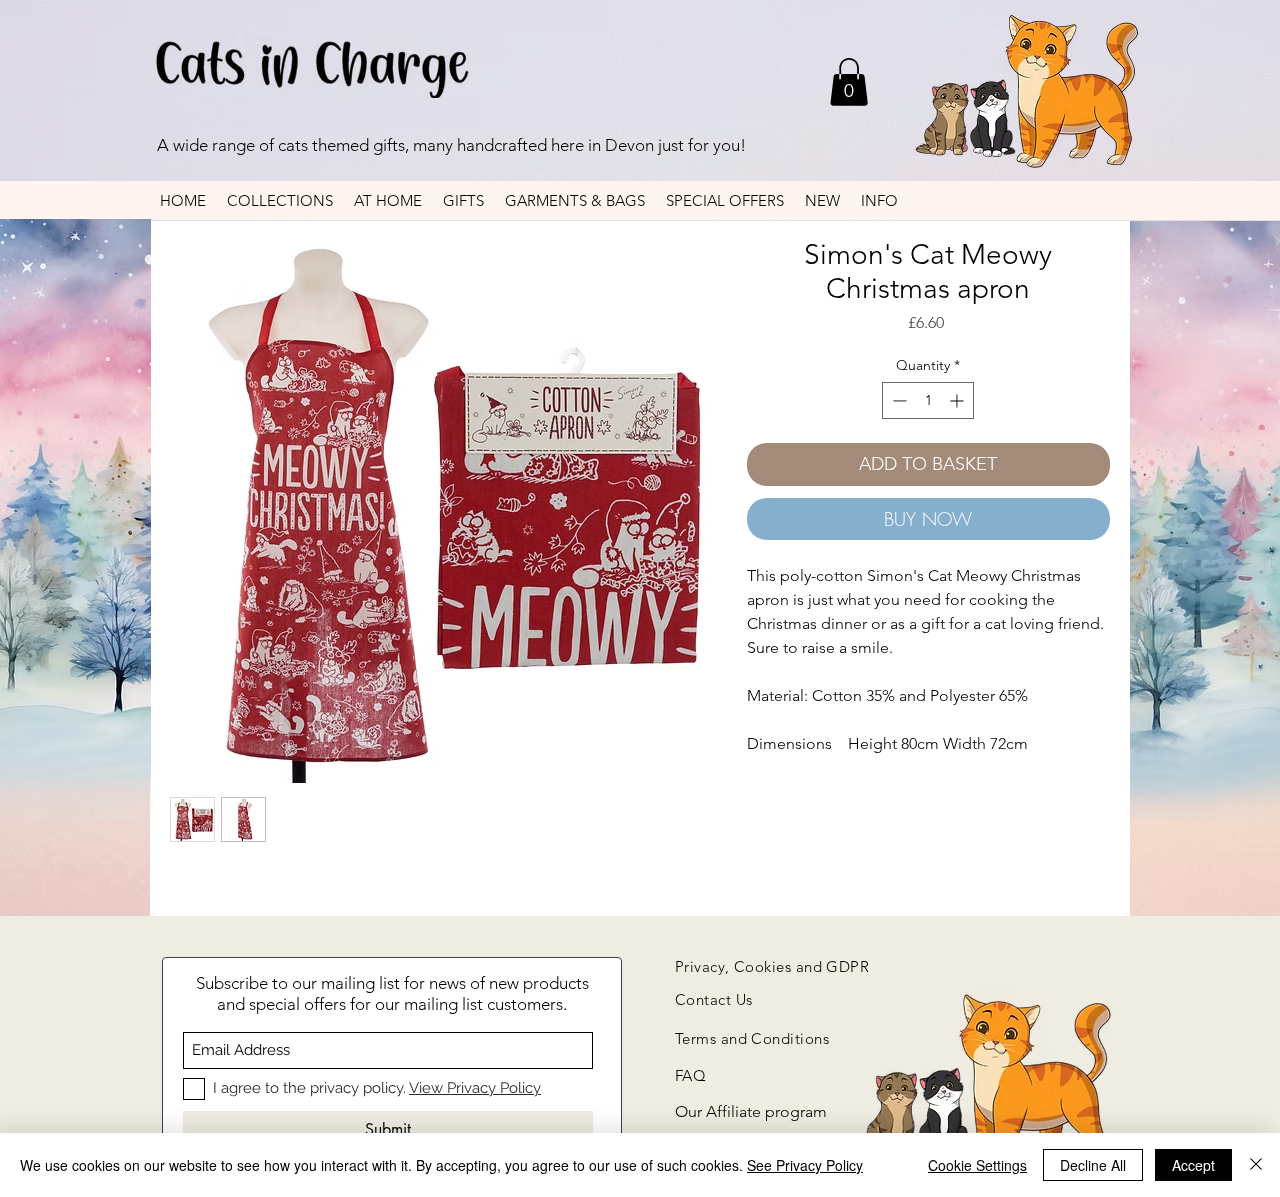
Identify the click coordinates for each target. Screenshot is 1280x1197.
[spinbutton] (928, 400)
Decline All (1093, 1165)
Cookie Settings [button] (977, 1165)
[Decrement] (897, 400)
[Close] (1256, 1165)
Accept (1193, 1165)
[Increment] (958, 400)
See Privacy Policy (805, 1165)
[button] (849, 82)
